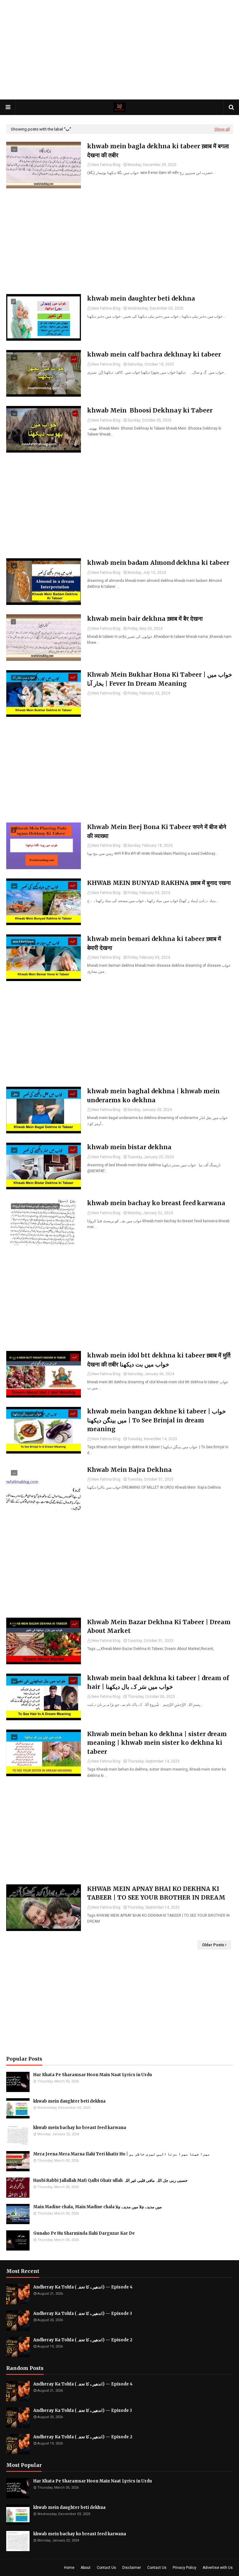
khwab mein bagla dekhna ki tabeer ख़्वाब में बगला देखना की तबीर (158, 151)
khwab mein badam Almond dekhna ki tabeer (158, 563)
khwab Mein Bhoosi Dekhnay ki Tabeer (150, 410)
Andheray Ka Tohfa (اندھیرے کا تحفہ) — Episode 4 (83, 2287)
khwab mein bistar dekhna (129, 1147)
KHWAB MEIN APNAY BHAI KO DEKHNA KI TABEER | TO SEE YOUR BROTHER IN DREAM (156, 1893)
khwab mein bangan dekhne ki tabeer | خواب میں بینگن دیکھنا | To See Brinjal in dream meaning (157, 1420)
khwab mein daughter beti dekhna (141, 298)
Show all (222, 129)
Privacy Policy (185, 2568)
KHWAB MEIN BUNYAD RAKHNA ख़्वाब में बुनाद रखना (159, 883)
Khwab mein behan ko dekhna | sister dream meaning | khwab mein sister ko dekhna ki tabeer (157, 1743)
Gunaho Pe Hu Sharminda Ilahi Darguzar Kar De (84, 2233)
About (86, 2568)
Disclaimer (132, 2568)
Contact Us (106, 2568)
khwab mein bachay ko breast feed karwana (156, 1203)
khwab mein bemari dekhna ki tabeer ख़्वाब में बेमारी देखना (154, 943)
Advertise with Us (218, 2568)
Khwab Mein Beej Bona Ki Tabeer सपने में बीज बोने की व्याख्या (157, 831)
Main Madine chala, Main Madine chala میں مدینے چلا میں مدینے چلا (98, 2207)
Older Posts (213, 1945)
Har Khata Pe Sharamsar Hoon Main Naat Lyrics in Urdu (93, 2075)
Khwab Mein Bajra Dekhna (129, 1470)
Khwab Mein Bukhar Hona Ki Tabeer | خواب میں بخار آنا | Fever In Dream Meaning (160, 679)
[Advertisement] (119, 50)
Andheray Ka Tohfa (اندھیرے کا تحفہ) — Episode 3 (83, 2313)
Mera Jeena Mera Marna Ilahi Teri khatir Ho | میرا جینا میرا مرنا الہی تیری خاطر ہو (122, 2154)
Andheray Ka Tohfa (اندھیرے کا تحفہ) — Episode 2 (83, 2340)
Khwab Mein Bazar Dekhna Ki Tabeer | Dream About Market (159, 1627)
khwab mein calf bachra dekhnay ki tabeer (154, 354)
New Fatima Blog (106, 165)
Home (69, 2568)
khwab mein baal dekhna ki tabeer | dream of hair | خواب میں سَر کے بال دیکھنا (158, 1682)
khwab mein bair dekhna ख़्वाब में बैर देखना (145, 619)
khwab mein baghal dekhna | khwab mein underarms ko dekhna (153, 1096)
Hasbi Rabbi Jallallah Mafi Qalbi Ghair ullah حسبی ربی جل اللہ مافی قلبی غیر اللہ (110, 2180)
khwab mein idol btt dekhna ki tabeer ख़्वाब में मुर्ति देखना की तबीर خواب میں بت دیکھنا (159, 1360)
